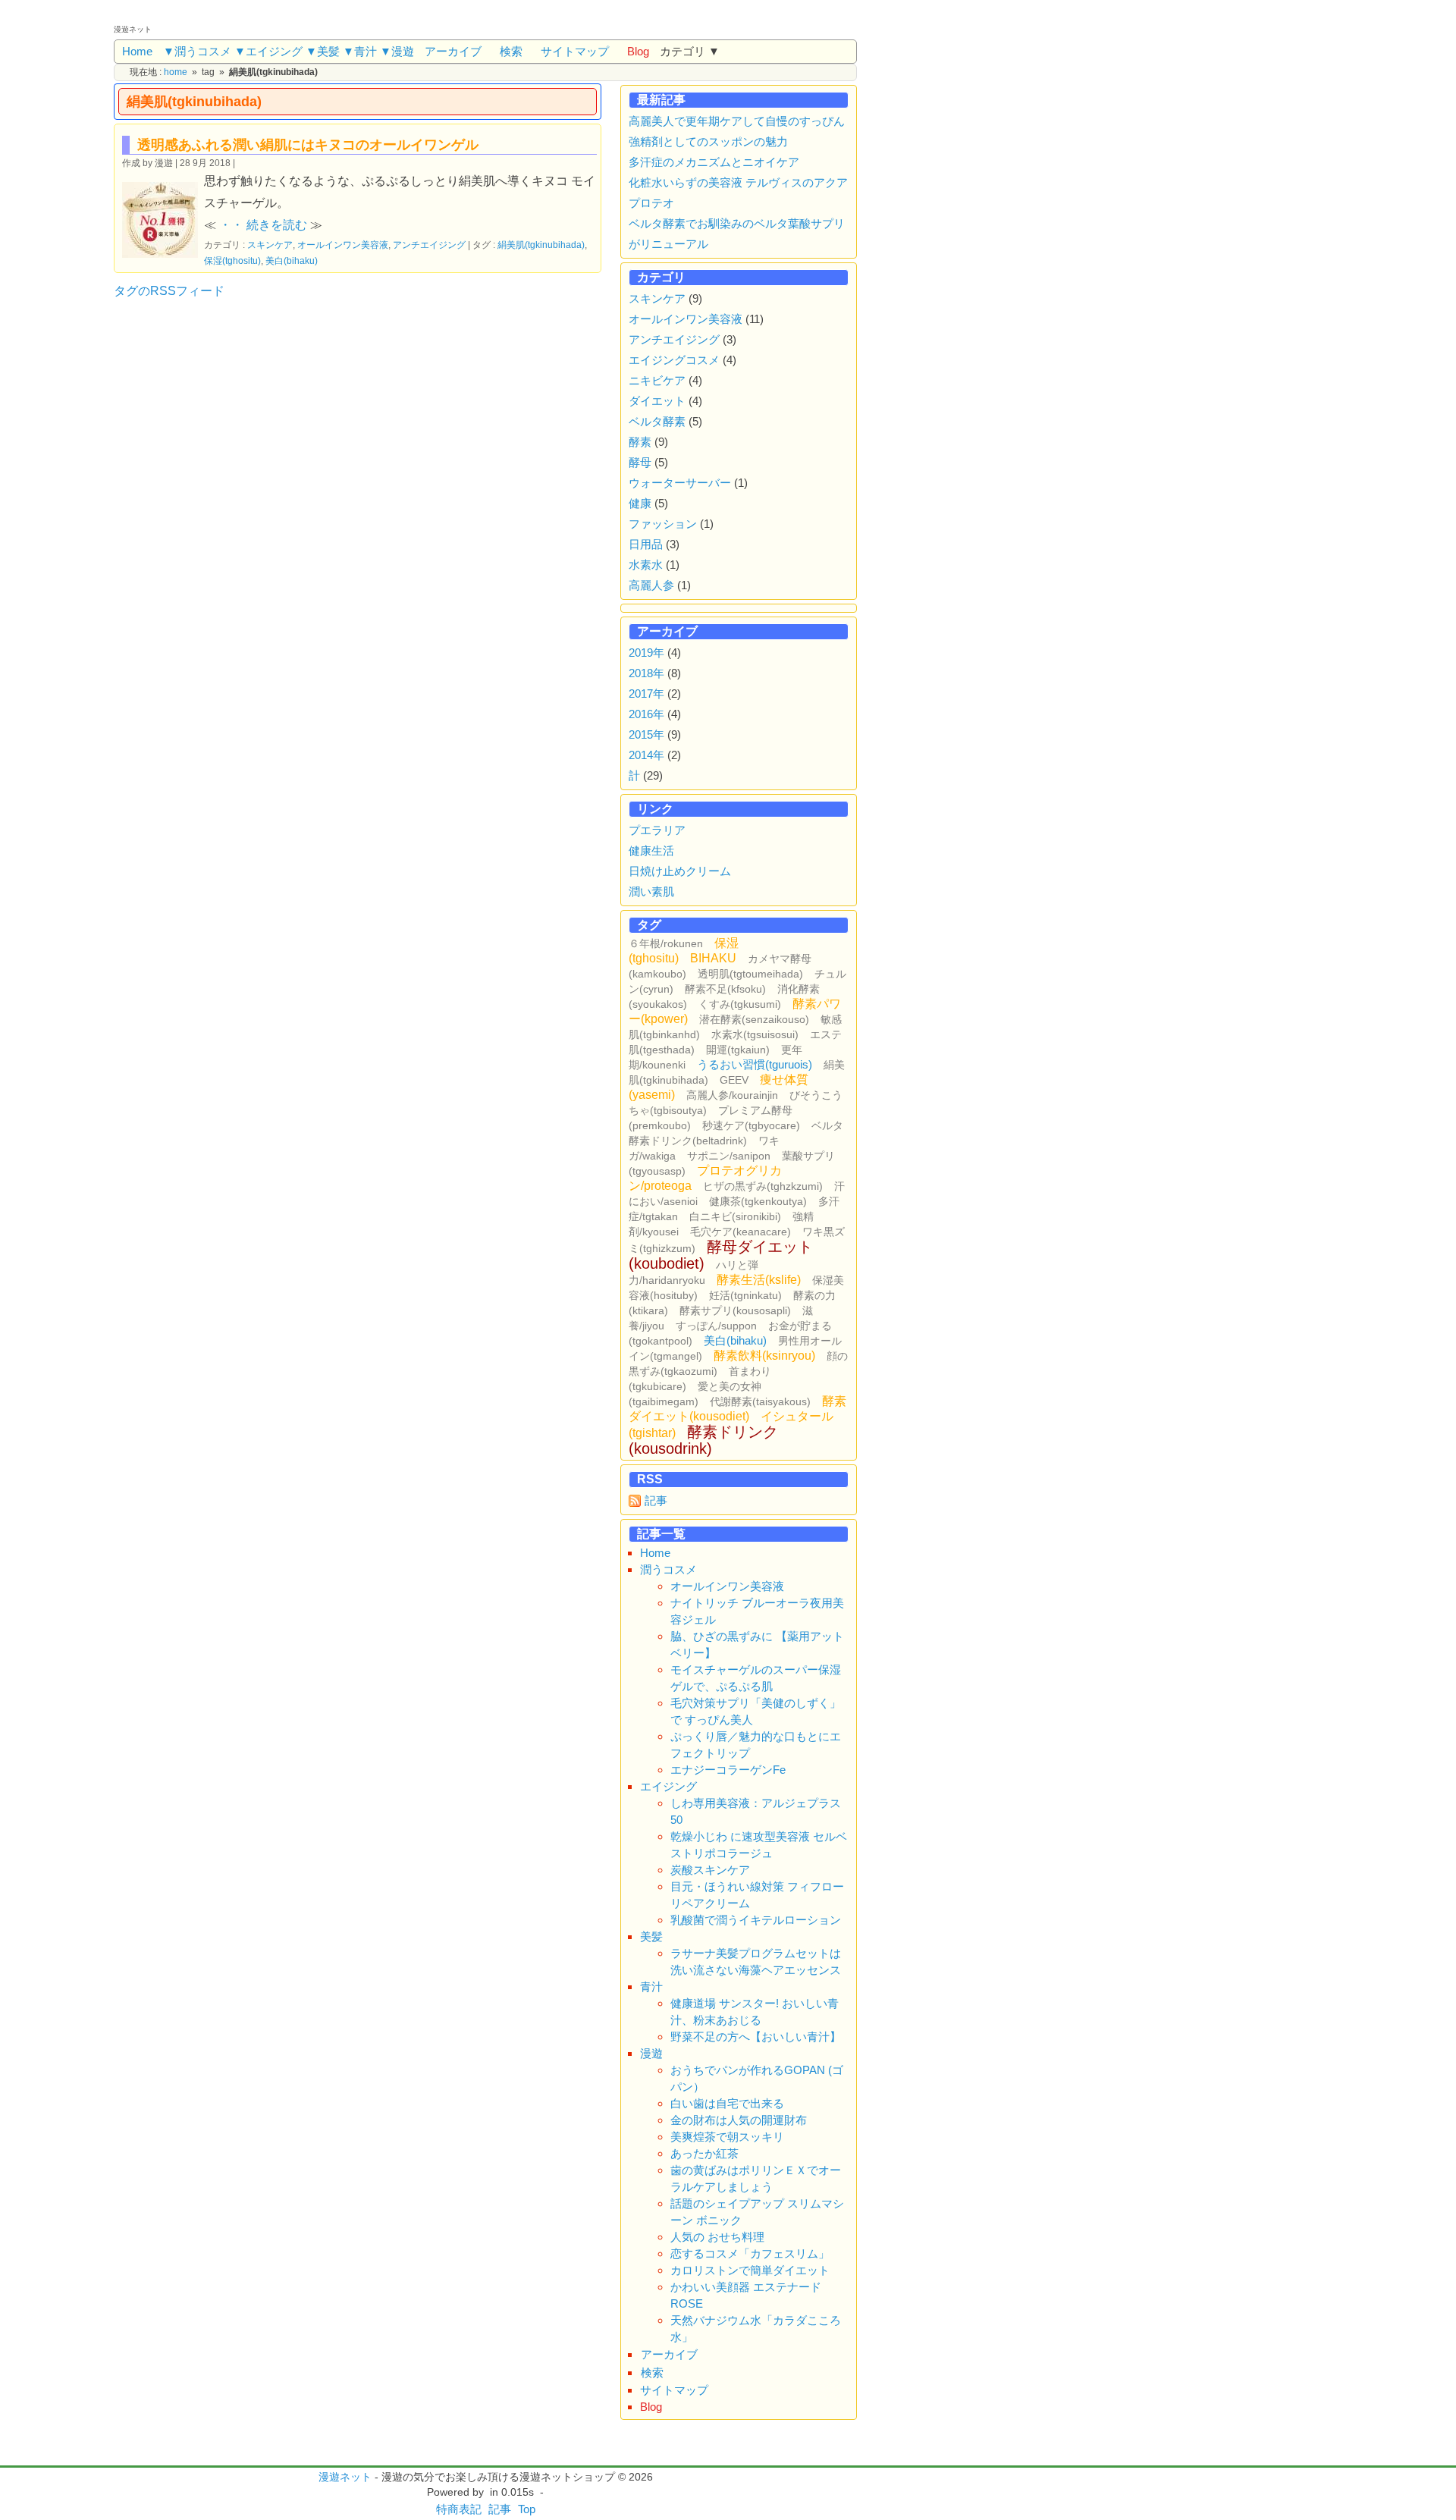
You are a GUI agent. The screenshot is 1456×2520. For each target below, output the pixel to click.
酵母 (640, 462)
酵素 (640, 442)
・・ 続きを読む (263, 225)
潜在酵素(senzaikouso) (754, 1019)
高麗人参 (651, 585)
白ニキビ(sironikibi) (735, 1216)
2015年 (646, 734)
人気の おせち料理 (717, 2237)
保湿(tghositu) (232, 260)
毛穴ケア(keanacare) (741, 1232)
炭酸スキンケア (710, 1870)
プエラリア (657, 830)
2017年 (646, 694)
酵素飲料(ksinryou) (764, 1356)
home (176, 72)
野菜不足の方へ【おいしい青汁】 (756, 2037)
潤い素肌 (651, 891)
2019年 (646, 653)
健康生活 (651, 850)
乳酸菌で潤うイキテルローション (756, 1920)
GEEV (734, 1080)
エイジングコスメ (674, 360)
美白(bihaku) (292, 260)
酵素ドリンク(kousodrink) (703, 1440)
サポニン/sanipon (729, 1156)
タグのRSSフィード (169, 291)
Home (137, 51)
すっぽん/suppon (716, 1326)
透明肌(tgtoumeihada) (750, 974)
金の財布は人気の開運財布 (739, 2120)
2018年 (646, 673)
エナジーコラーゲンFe (728, 1770)
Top (527, 2509)
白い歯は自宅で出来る (727, 2103)
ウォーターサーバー (680, 483)
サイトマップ (575, 51)
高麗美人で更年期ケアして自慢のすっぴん (737, 121)
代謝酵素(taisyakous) (760, 1401)
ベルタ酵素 (657, 421)
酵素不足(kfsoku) (725, 989)
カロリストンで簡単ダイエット (750, 2270)
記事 (656, 1500)
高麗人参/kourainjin (732, 1095)
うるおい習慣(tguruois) (755, 1064)
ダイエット (657, 401)
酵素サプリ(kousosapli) (735, 1310)
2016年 (646, 714)
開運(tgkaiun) (738, 1050)
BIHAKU (713, 958)
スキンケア (270, 245)
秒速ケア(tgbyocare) (751, 1125)
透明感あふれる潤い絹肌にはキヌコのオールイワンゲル (308, 145)
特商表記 (459, 2509)
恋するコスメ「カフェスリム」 (750, 2253)
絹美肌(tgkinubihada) (541, 245)
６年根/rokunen (666, 943)
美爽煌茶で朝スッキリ (727, 2137)
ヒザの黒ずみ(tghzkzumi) (763, 1186)
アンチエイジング (429, 245)
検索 (511, 51)
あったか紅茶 (704, 2153)
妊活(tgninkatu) (745, 1295)
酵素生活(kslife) (759, 1280)
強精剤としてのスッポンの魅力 (708, 141)
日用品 (646, 544)
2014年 (646, 755)
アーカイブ (453, 51)
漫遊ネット (345, 2477)
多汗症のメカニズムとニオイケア (714, 162)
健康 (640, 503)
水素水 (646, 565)
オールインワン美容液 (343, 245)
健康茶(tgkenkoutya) (758, 1201)
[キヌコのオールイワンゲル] (163, 218)
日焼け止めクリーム (680, 871)
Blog (638, 51)
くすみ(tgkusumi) (740, 1004)
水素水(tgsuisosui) (755, 1034)
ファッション (663, 524)
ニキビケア (657, 380)
